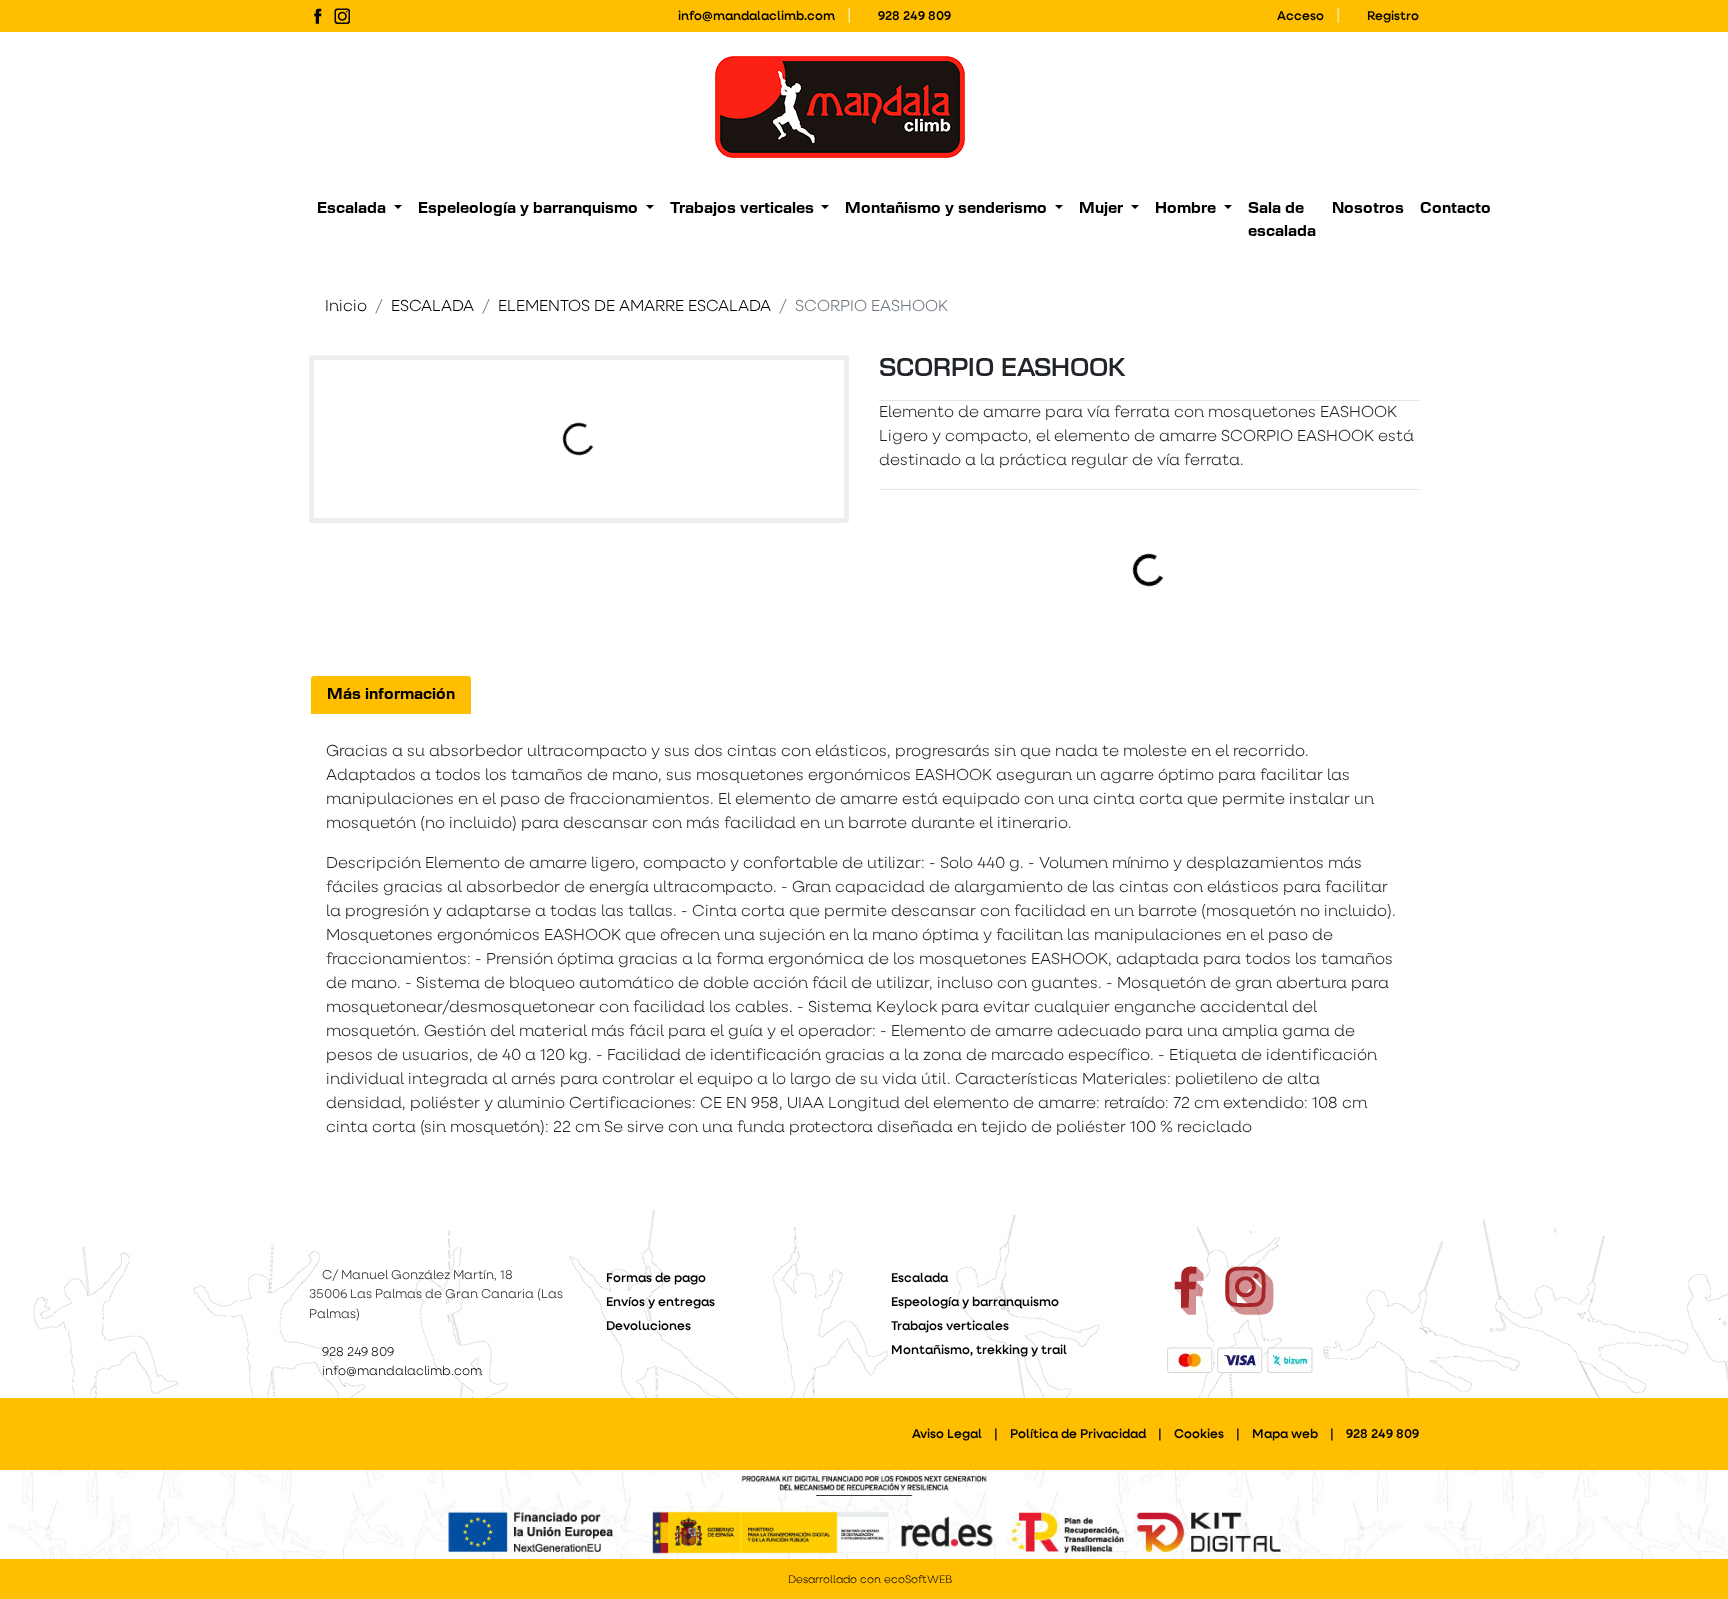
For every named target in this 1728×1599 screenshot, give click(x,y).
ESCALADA (432, 307)
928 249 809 (914, 16)
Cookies (1199, 1434)
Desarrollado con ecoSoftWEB (868, 1580)
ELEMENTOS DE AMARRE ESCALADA (634, 307)
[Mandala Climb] (840, 107)
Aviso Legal (947, 1434)
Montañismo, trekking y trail (979, 1350)
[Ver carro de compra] (1411, 107)
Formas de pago (656, 1278)
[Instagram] (342, 16)
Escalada (919, 1278)
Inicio (346, 307)
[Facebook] (317, 16)
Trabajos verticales (950, 1326)
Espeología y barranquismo (975, 1302)
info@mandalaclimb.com (756, 16)
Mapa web (1285, 1434)
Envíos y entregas (660, 1302)
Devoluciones (648, 1326)
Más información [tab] (391, 694)
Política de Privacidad (1078, 1434)
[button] (359, 209)
